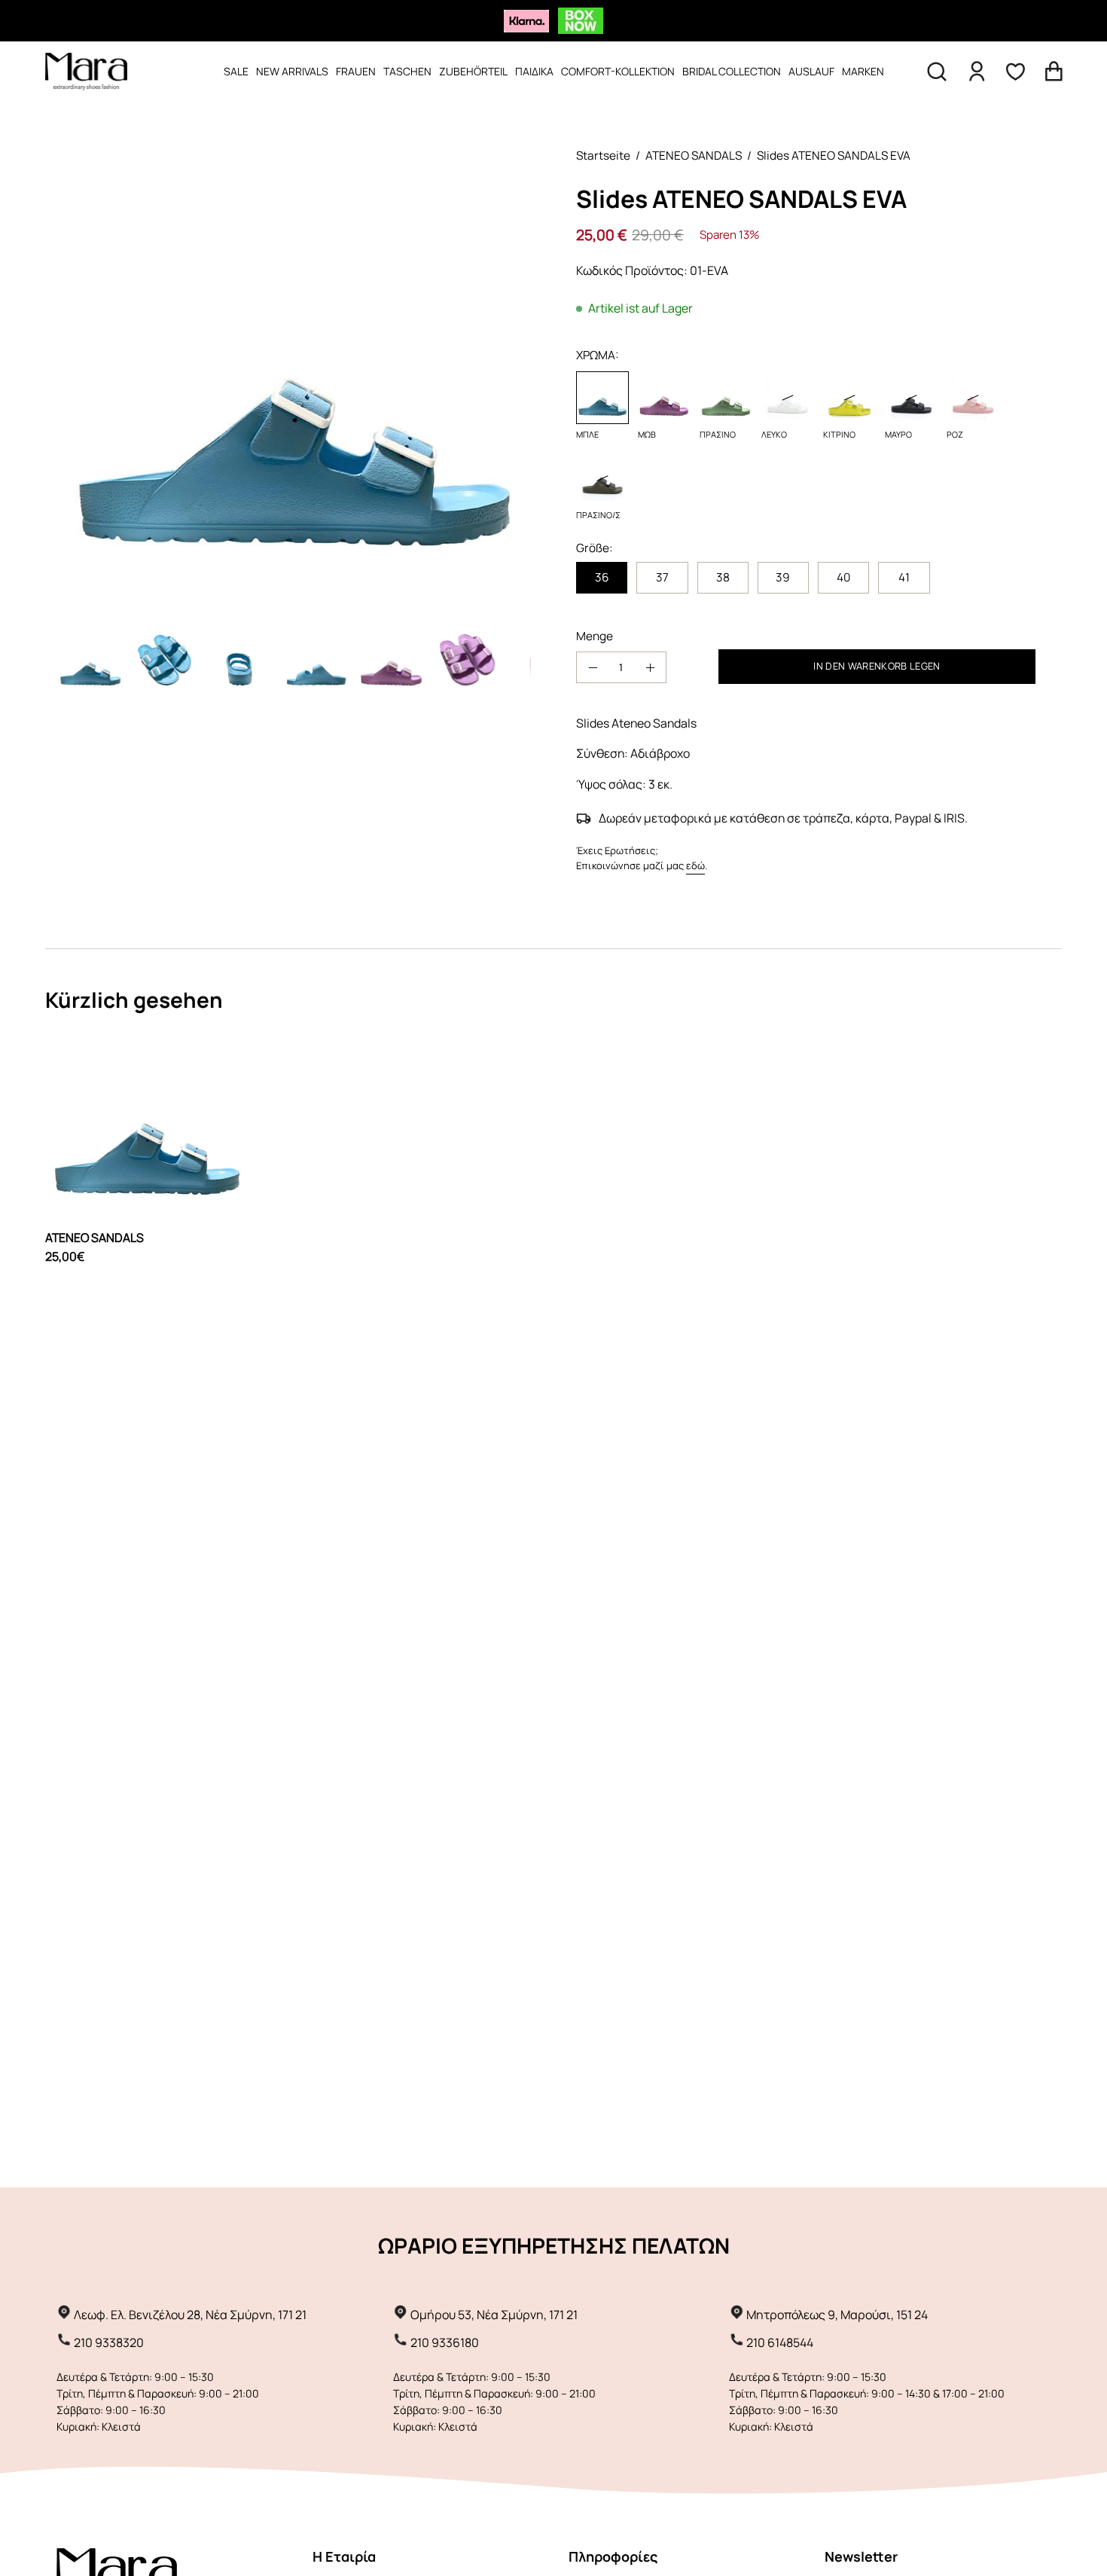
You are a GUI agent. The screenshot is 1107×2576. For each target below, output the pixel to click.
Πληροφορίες (613, 2556)
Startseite (603, 156)
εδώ (695, 865)
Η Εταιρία (344, 2556)
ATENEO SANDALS (694, 156)
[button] (937, 72)
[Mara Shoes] (87, 72)
